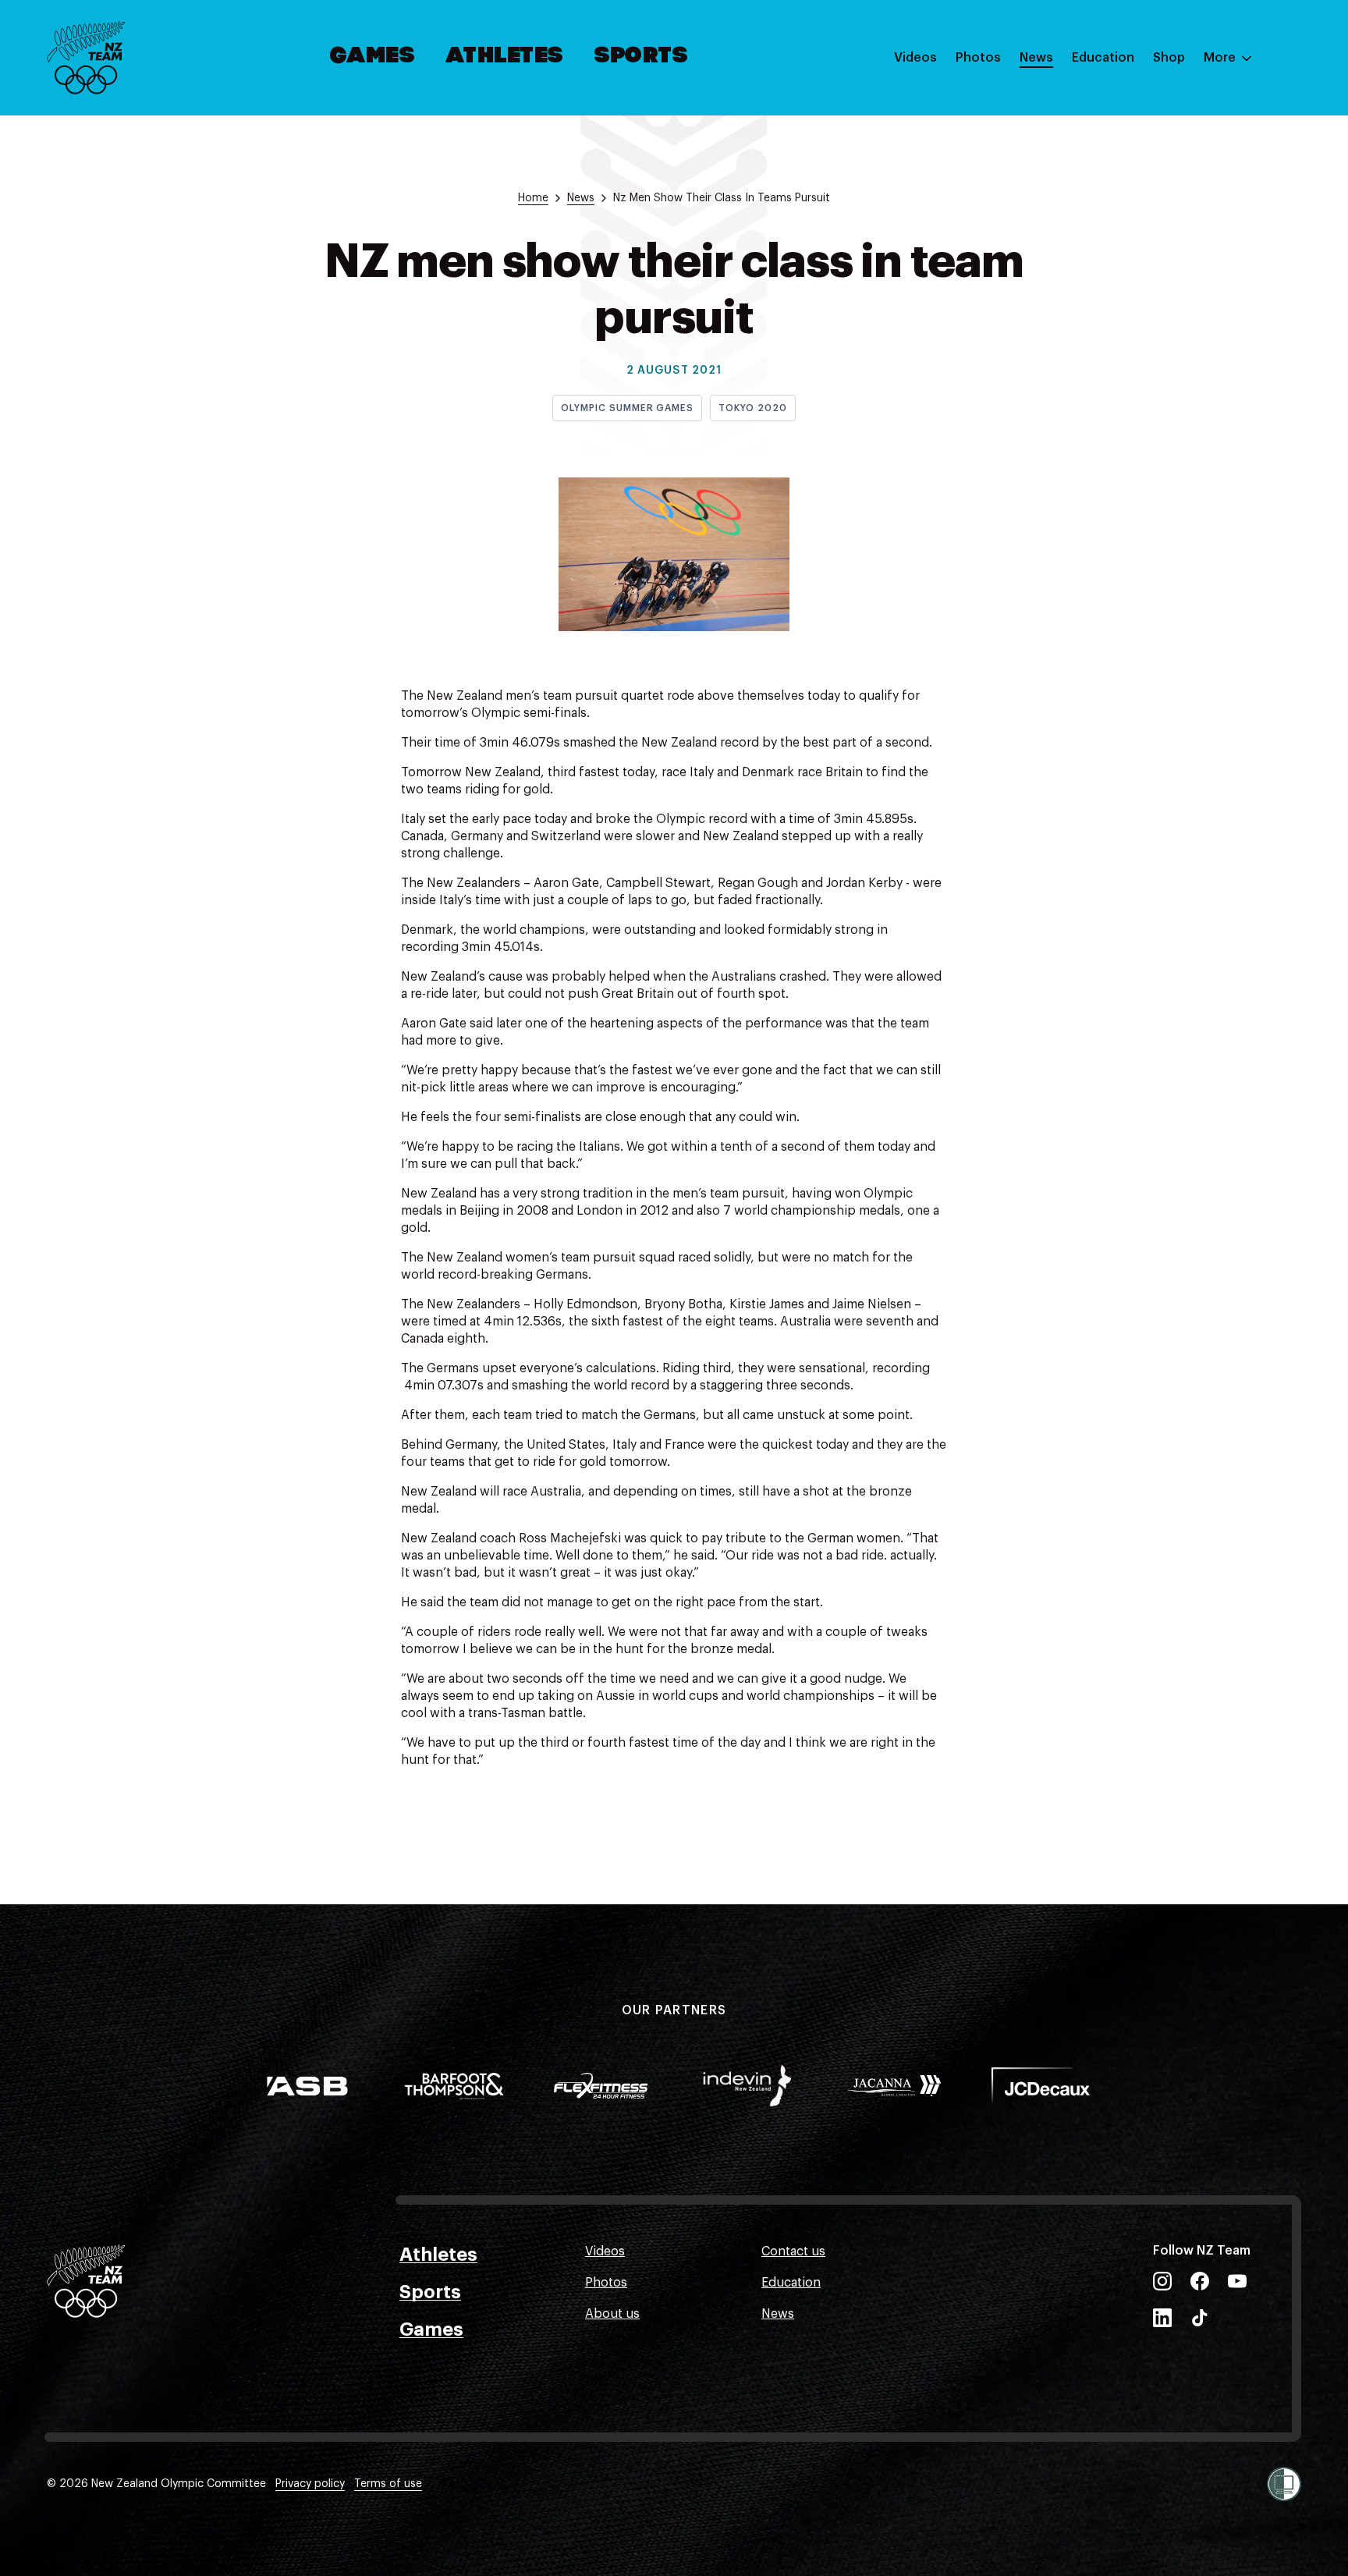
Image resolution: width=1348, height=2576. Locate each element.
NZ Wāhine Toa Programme (1153, 260)
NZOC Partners (1116, 197)
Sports (642, 57)
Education (1103, 58)
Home (533, 198)
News (1036, 58)
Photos (978, 58)
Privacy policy (310, 2484)
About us (612, 2314)
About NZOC (1109, 104)
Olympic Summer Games (627, 408)
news (581, 198)
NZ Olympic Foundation (1142, 229)
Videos (915, 58)
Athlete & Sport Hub (1132, 135)
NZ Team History (1121, 166)
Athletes (505, 57)
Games (373, 57)
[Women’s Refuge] (1284, 2484)
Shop (1169, 58)
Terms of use (388, 2484)
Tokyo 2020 (753, 408)
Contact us (793, 2251)
